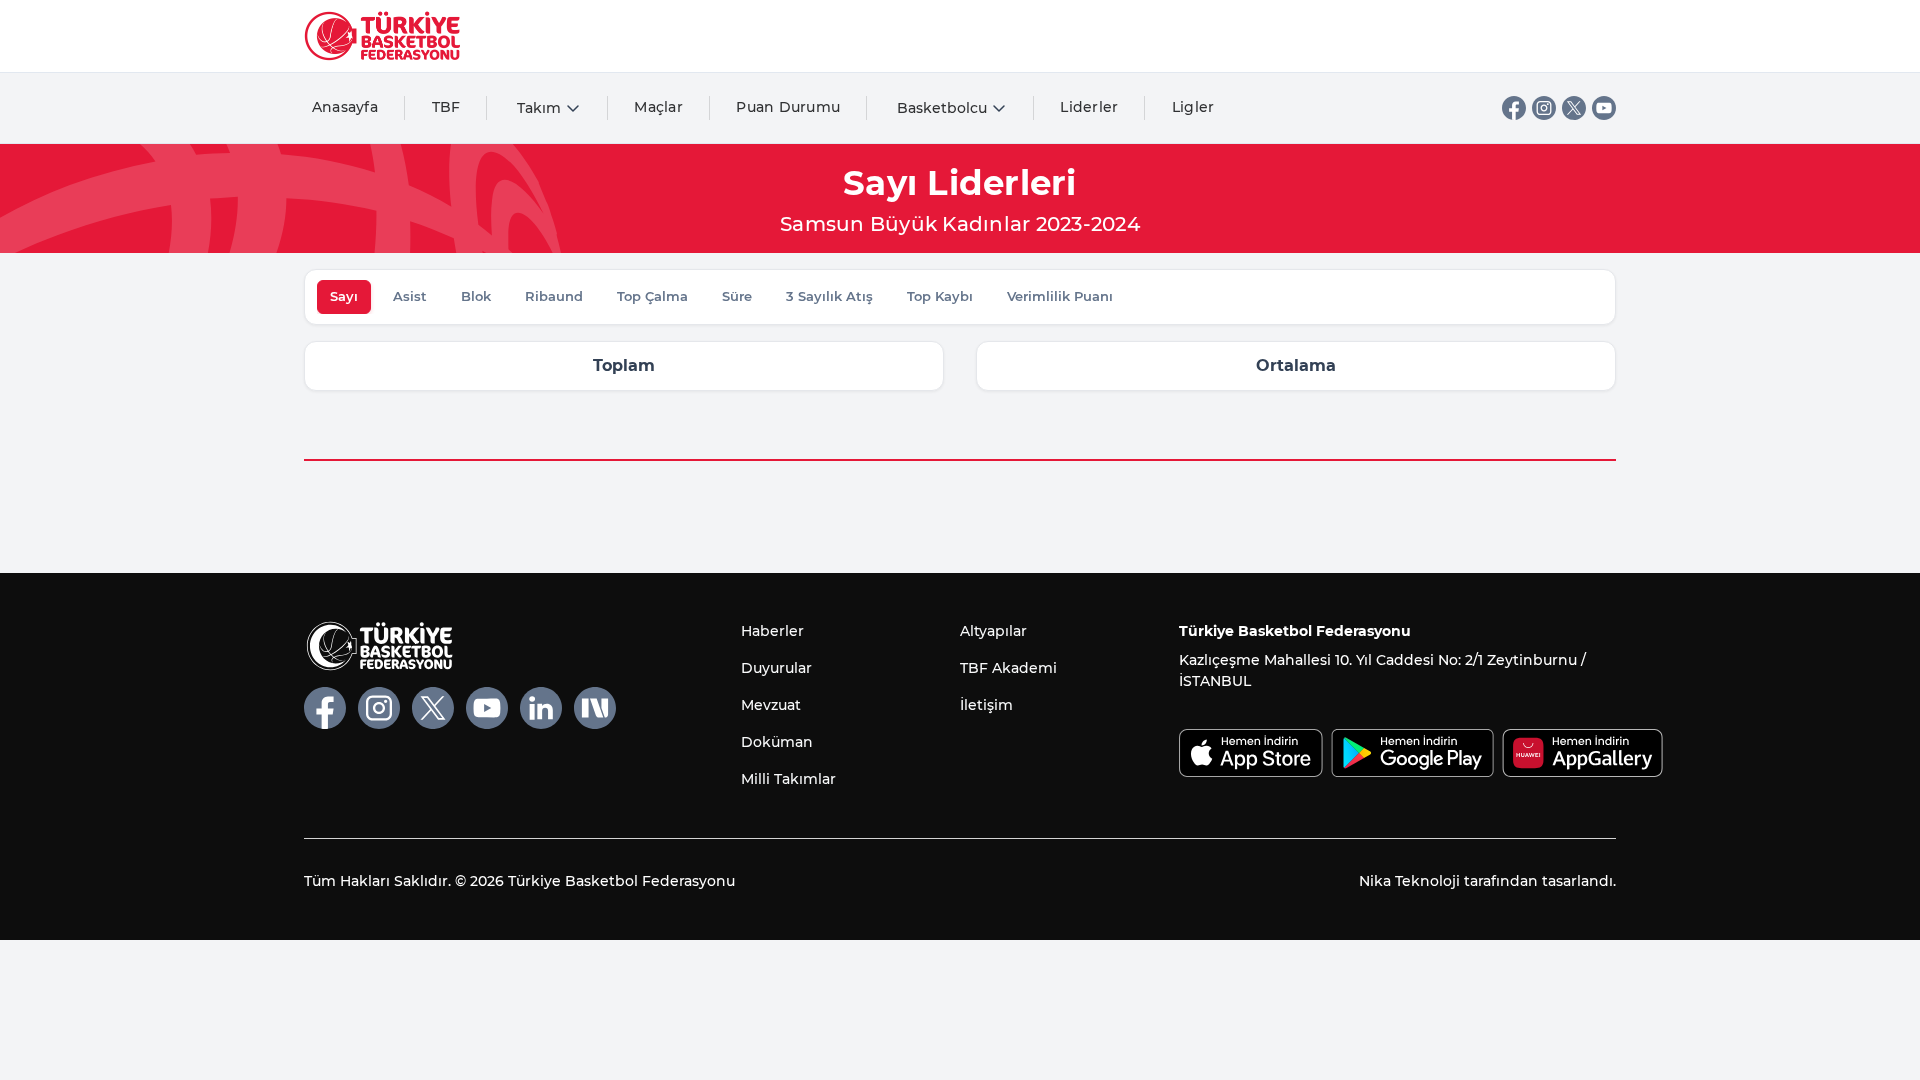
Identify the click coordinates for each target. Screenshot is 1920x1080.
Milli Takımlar (788, 779)
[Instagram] (1544, 108)
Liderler (1089, 107)
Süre (737, 296)
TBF (446, 107)
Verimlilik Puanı (1060, 296)
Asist (410, 296)
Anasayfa (345, 107)
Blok (476, 296)
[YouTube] (1604, 108)
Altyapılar (993, 631)
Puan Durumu (788, 107)
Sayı (344, 296)
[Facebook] (1514, 108)
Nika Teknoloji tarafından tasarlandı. (1487, 881)
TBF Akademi (1008, 668)
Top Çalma (652, 296)
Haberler (772, 631)
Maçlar (658, 107)
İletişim (986, 705)
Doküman (777, 742)
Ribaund (554, 296)
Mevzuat (771, 705)
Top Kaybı (940, 296)
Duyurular (776, 668)
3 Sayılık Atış (829, 296)
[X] (1574, 108)
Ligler (1193, 107)
